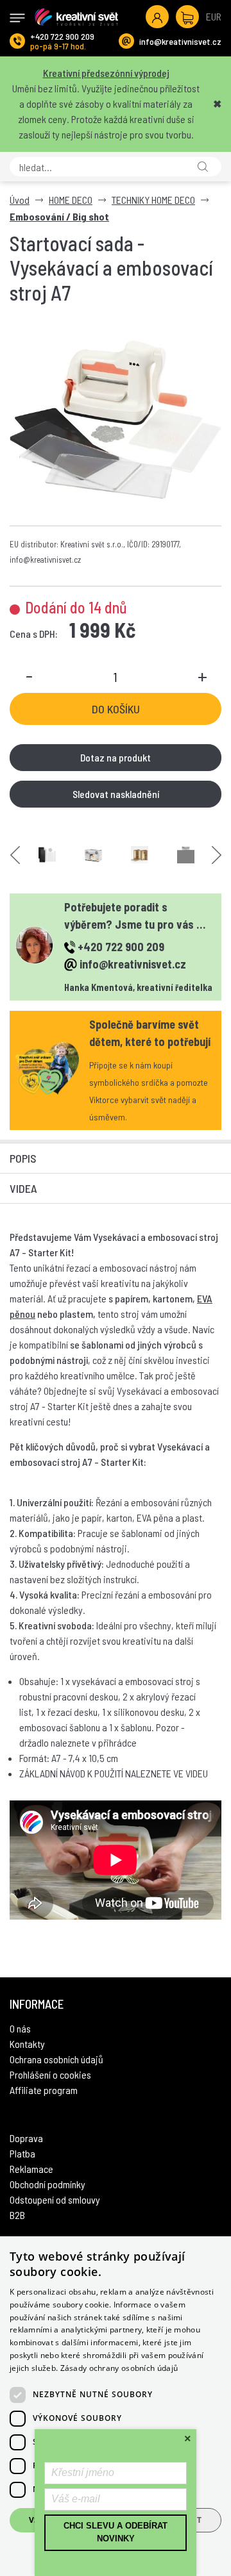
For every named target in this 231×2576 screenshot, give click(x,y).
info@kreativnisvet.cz (180, 41)
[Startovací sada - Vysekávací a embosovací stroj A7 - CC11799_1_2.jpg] (47, 855)
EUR (214, 16)
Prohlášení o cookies (50, 2074)
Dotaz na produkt (116, 757)
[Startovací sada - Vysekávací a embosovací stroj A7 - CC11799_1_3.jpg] (93, 855)
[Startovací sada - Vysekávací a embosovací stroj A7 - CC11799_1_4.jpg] (140, 855)
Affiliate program (44, 2090)
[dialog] (116, 2406)
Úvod (20, 200)
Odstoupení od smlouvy (55, 2199)
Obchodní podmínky (47, 2184)
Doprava (26, 2138)
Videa (23, 1188)
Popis (23, 1158)
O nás (20, 2028)
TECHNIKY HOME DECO (153, 200)
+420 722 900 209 (62, 36)
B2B (17, 2215)
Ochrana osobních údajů (56, 2059)
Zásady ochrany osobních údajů (119, 2368)
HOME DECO (71, 200)
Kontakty (27, 2044)
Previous (15, 855)
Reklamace (31, 2169)
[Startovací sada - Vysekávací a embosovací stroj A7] (116, 420)
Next (217, 855)
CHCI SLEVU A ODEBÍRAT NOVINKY (116, 2532)
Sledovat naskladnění (116, 794)
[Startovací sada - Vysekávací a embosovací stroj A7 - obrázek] (186, 855)
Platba (22, 2153)
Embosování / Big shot (59, 216)
